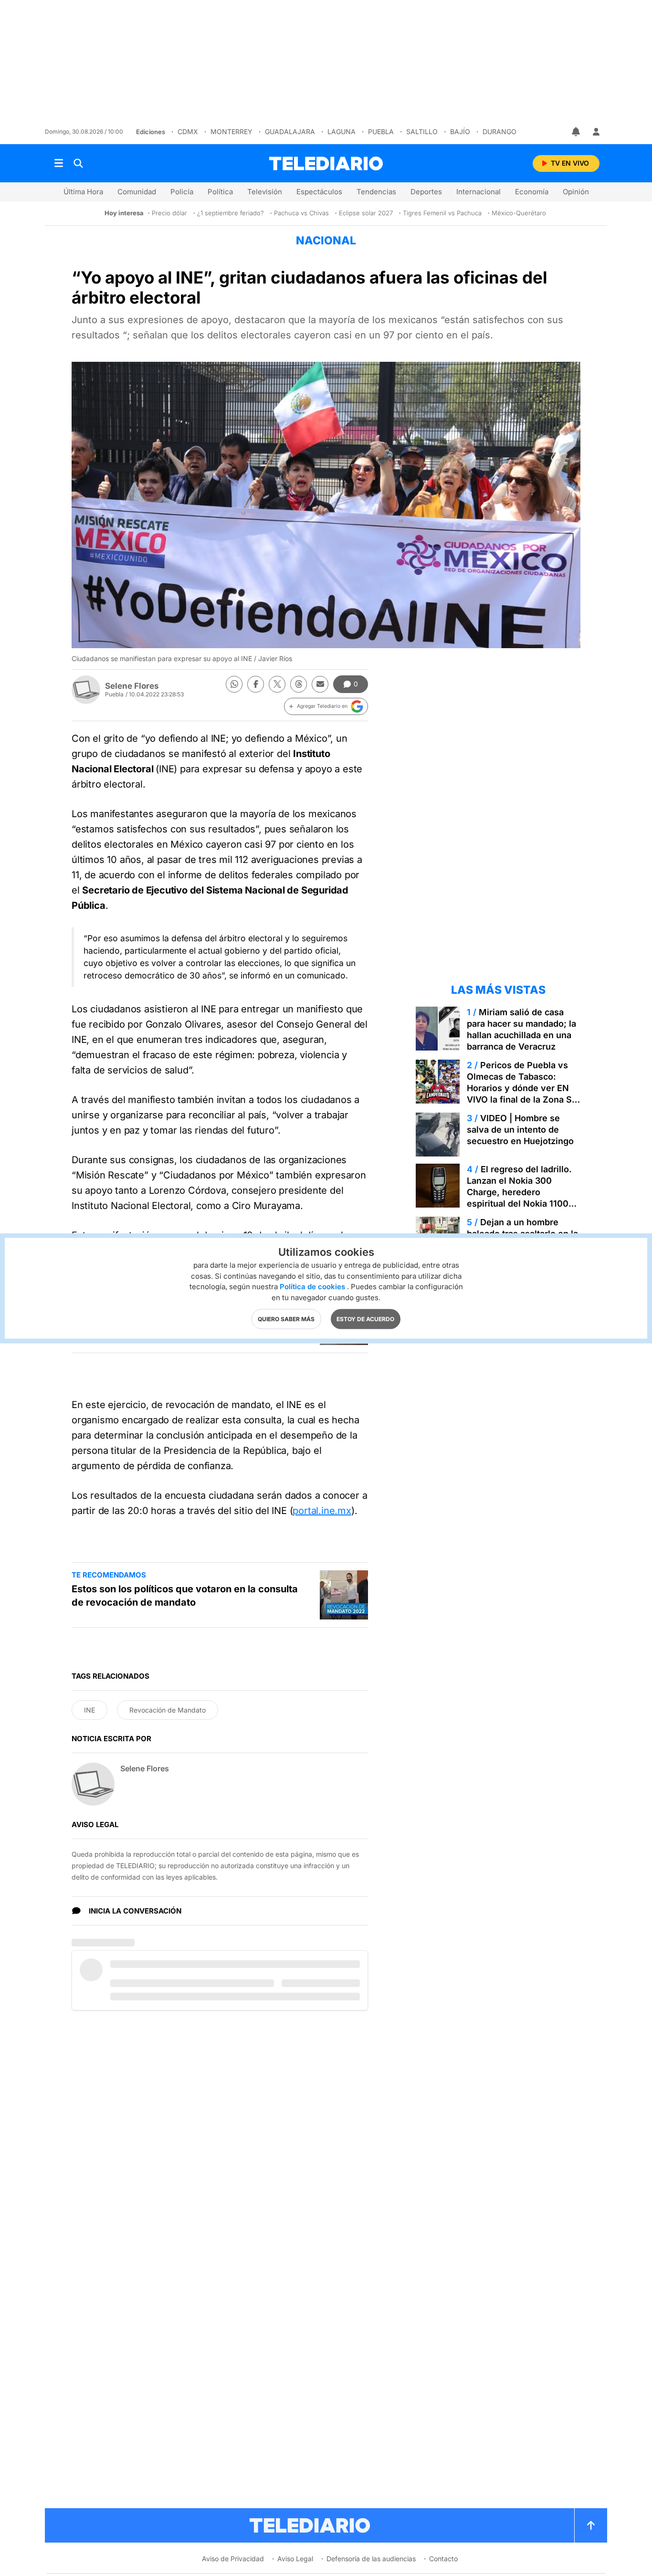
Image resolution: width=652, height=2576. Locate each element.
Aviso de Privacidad (233, 2559)
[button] (326, 706)
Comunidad (137, 192)
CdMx (188, 131)
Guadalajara (290, 131)
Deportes (426, 192)
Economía (532, 192)
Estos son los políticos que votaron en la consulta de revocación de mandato (185, 1596)
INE (89, 1710)
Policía (182, 192)
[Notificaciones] (577, 132)
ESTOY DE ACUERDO (365, 1319)
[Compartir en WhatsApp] (234, 684)
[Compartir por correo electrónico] (320, 684)
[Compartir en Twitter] (277, 684)
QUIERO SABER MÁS (286, 1319)
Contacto (443, 2559)
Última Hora (83, 192)
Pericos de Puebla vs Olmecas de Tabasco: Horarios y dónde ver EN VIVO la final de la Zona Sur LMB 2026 (524, 1088)
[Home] (326, 163)
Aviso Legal (295, 2559)
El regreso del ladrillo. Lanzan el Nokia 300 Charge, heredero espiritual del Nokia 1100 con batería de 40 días (519, 1192)
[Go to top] (591, 2525)
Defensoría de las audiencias (371, 2559)
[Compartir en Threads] (299, 684)
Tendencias (376, 192)
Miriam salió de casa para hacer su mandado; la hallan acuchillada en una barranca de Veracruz (521, 1029)
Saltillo (422, 131)
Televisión (265, 192)
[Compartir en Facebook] (256, 684)
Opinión (576, 192)
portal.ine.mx (322, 1511)
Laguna (342, 131)
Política (220, 192)
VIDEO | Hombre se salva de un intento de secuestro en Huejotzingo (520, 1130)
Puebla (381, 131)
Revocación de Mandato (168, 1710)
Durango (500, 131)
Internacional (478, 192)
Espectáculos (319, 192)
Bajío (460, 131)
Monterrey (231, 131)
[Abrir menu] (59, 163)
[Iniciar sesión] (596, 132)
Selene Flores (132, 686)
